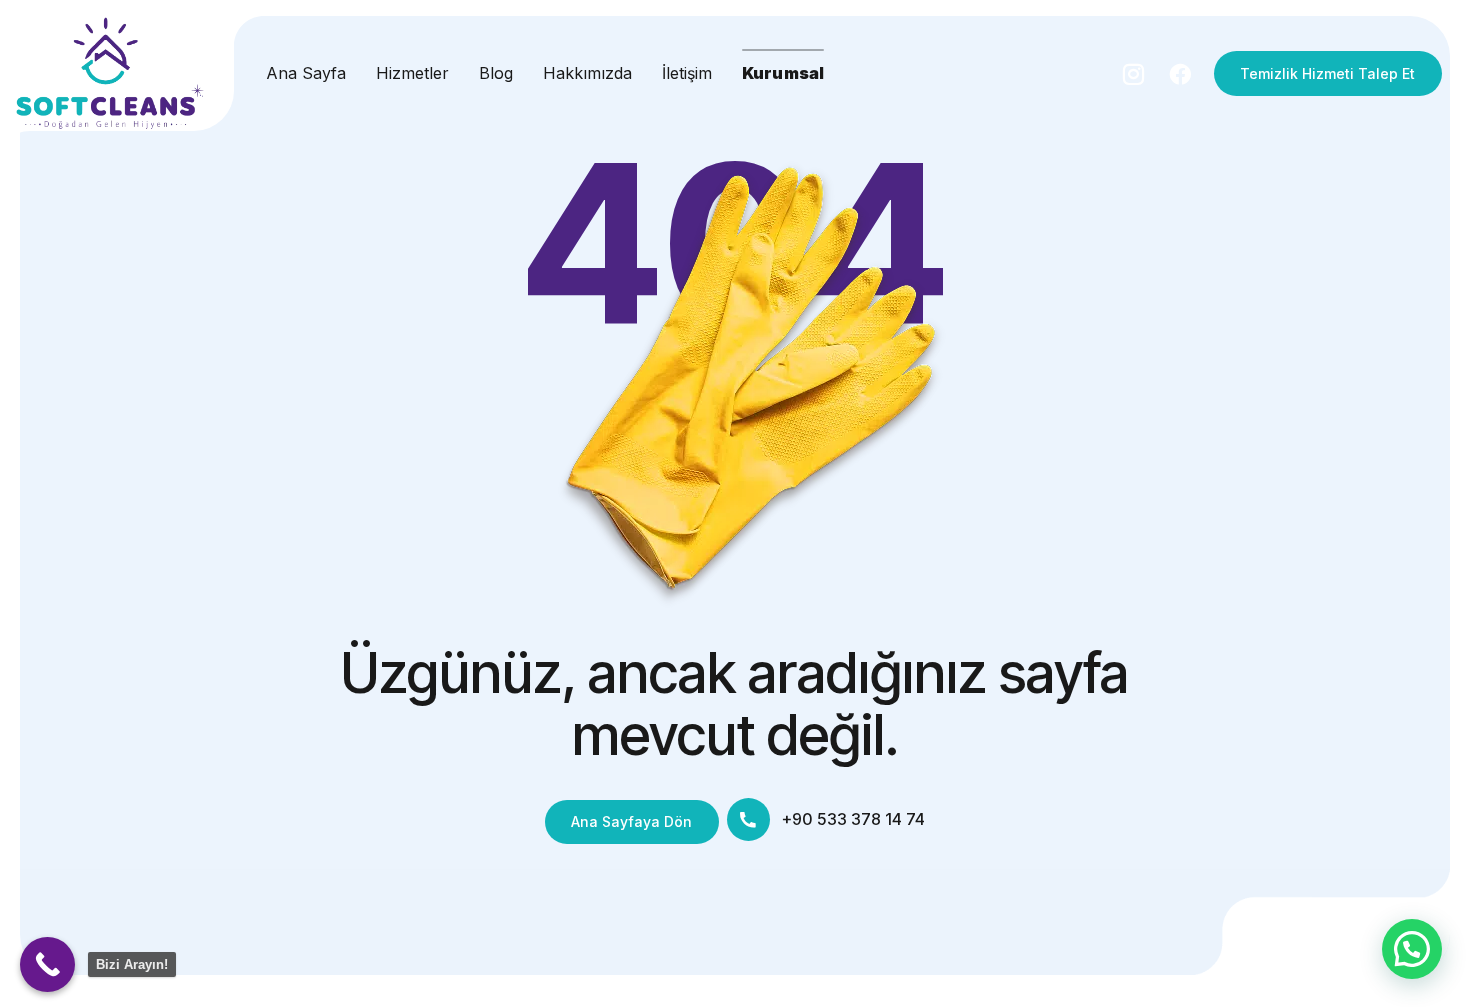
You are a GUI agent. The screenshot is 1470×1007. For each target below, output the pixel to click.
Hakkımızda (587, 73)
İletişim (687, 73)
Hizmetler (412, 73)
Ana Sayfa (306, 73)
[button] (1412, 949)
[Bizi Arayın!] (47, 964)
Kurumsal (783, 73)
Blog (496, 73)
